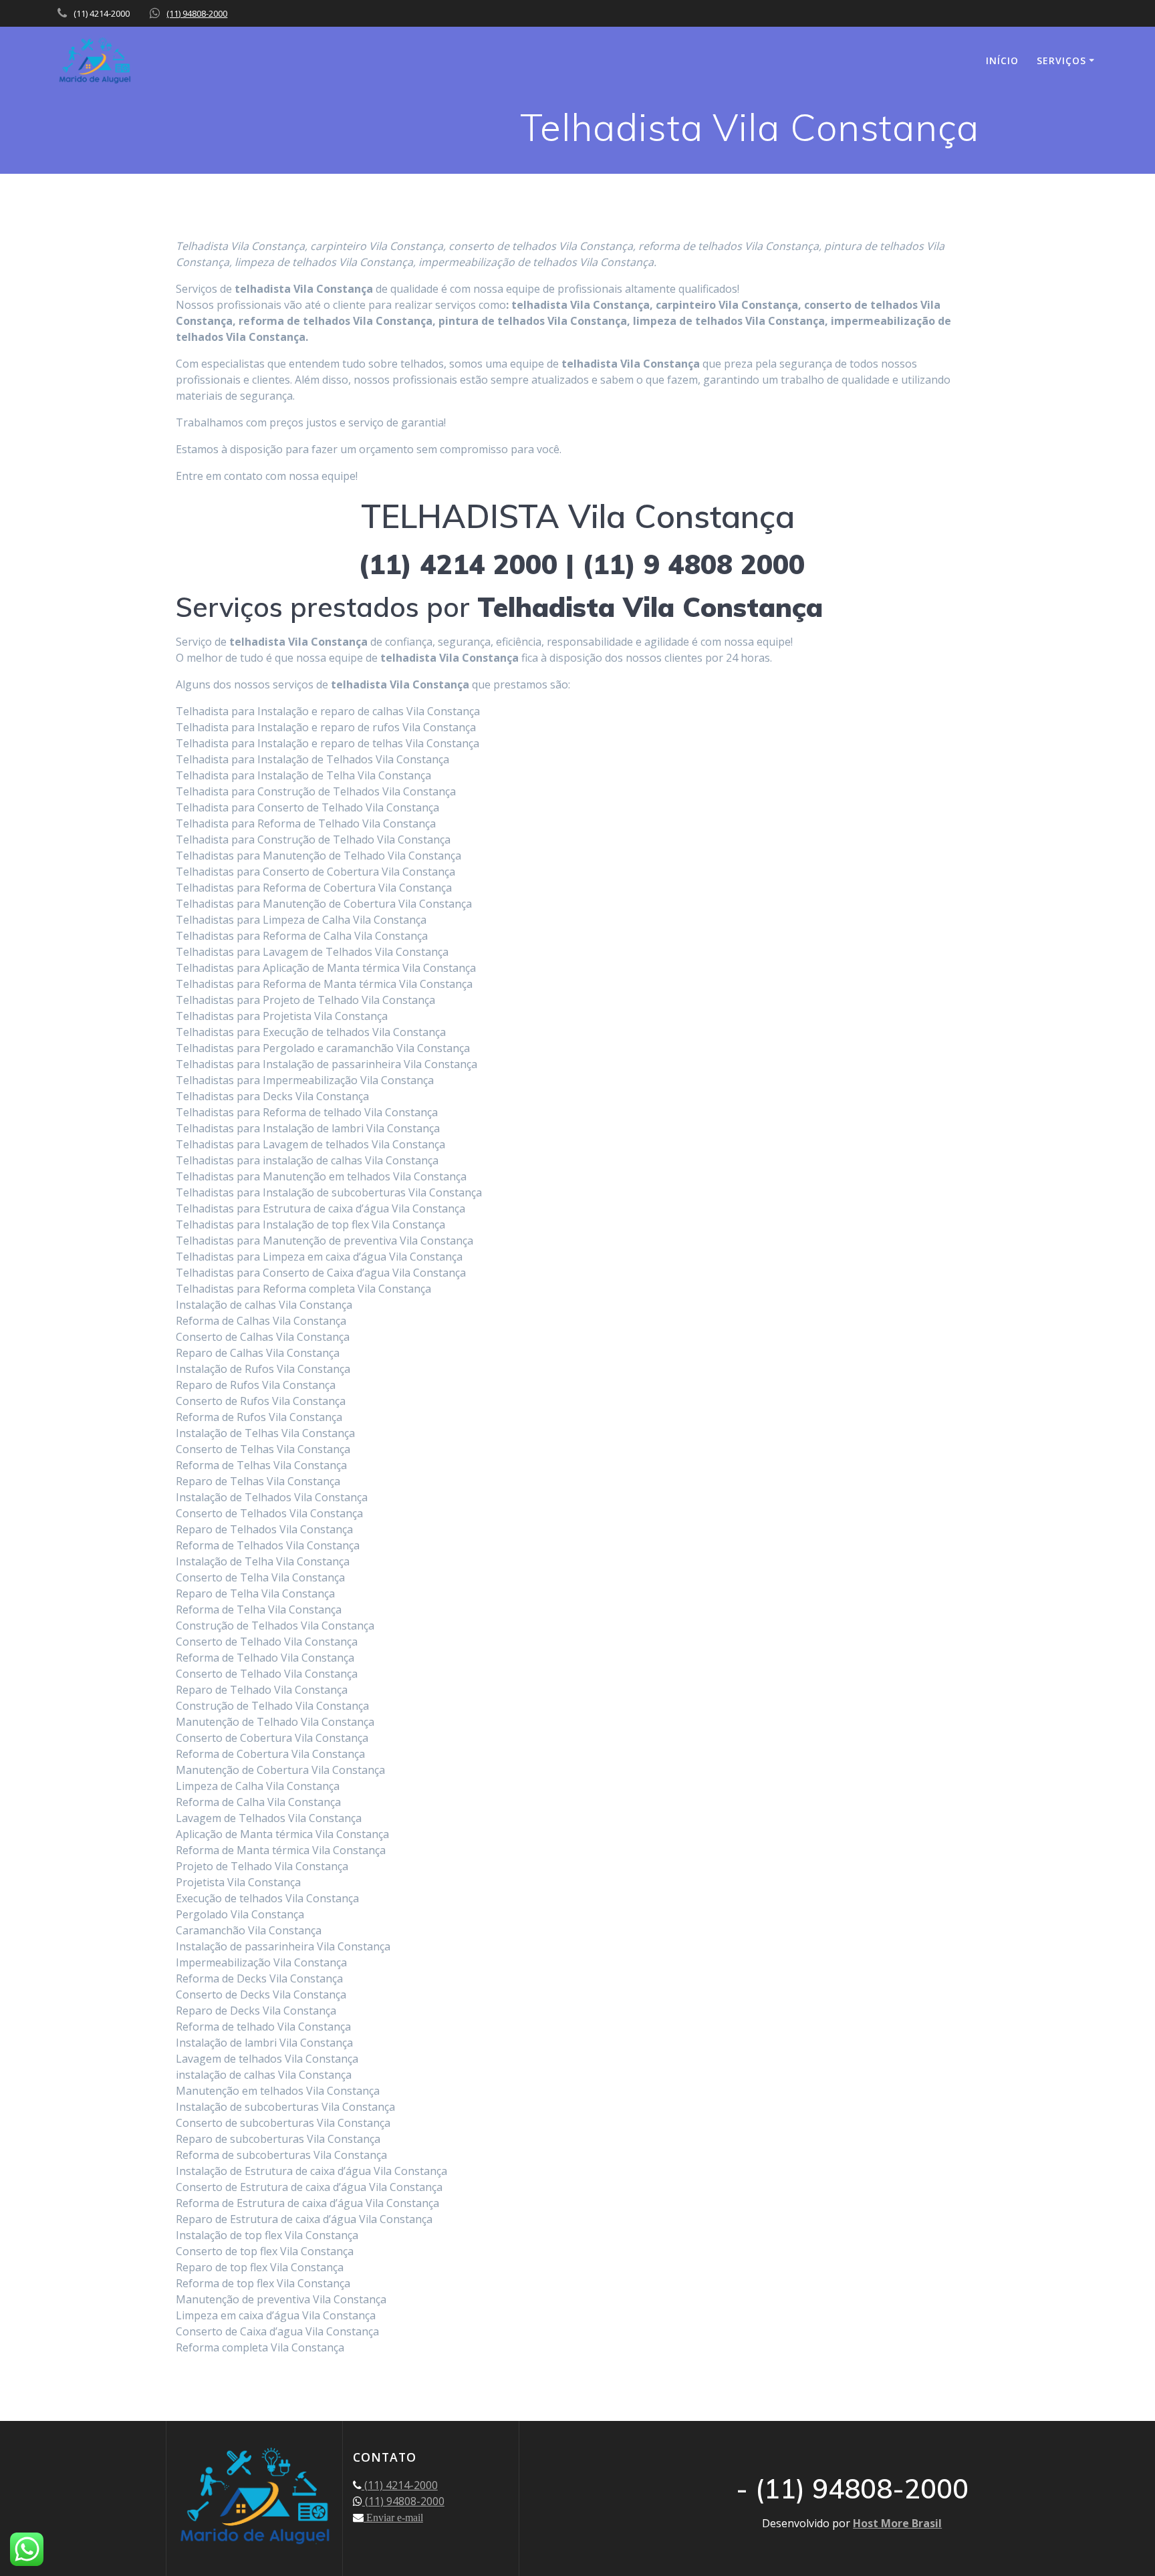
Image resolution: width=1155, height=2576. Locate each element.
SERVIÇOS (1061, 60)
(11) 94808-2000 (197, 13)
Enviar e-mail (393, 2517)
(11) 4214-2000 (400, 2485)
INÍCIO (1002, 60)
